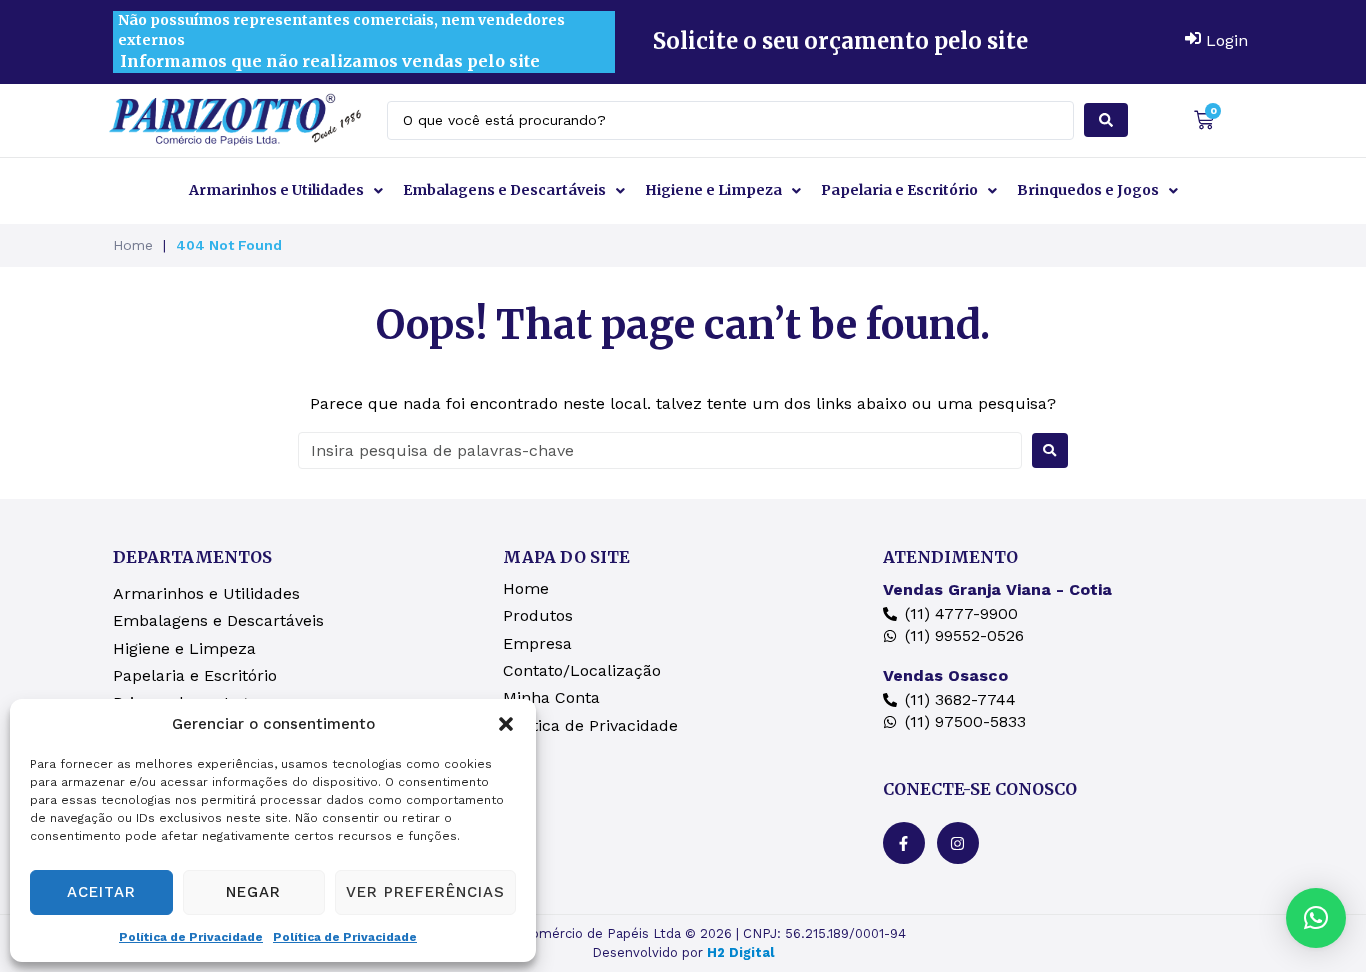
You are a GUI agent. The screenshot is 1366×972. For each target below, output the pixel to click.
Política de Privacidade (191, 937)
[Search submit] (1106, 120)
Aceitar (101, 892)
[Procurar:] (660, 450)
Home (133, 245)
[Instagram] (958, 843)
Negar (253, 892)
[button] (506, 724)
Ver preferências (425, 892)
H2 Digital (740, 952)
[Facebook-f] (904, 843)
